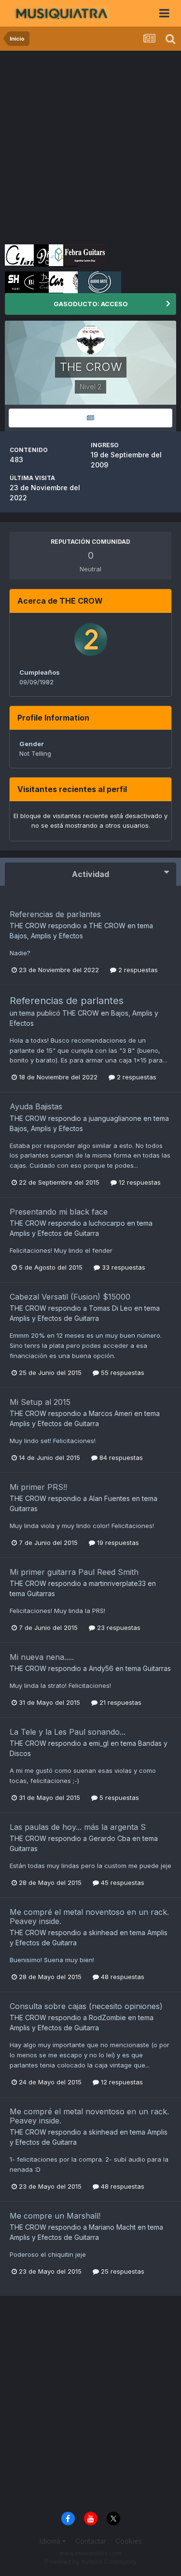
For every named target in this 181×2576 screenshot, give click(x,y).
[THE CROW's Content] (90, 418)
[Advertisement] (90, 146)
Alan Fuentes (109, 1498)
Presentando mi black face (59, 1212)
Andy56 (101, 1668)
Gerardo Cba (110, 1838)
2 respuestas (137, 970)
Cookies (129, 2541)
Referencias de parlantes (55, 914)
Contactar (91, 2541)
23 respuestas (118, 1628)
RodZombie (107, 2017)
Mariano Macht (112, 2227)
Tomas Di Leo (111, 1308)
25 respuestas (122, 2271)
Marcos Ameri (111, 1413)
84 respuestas (120, 1458)
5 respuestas (118, 1798)
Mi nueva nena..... (42, 1657)
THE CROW (28, 926)
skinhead (103, 1932)
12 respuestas (139, 1182)
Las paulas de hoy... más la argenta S (78, 1827)
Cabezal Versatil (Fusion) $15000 (70, 1297)
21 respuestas (119, 1702)
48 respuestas (122, 1977)
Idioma (51, 2541)
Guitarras (24, 1508)
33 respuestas (123, 1267)
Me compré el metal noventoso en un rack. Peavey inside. (89, 1917)
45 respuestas (122, 1882)
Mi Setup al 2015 (40, 1402)
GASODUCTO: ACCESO (91, 304)
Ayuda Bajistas (36, 1106)
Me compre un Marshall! (55, 2216)
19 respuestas (117, 1543)
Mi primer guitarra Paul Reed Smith (74, 1572)
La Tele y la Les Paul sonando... (68, 1732)
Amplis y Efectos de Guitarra (54, 1233)
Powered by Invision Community (91, 2562)
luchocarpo (107, 1223)
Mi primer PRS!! (38, 1487)
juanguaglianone (115, 1118)
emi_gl (99, 1743)
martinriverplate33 (117, 1583)
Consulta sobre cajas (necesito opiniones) (86, 2006)
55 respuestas (122, 1373)
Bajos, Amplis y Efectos (46, 936)
